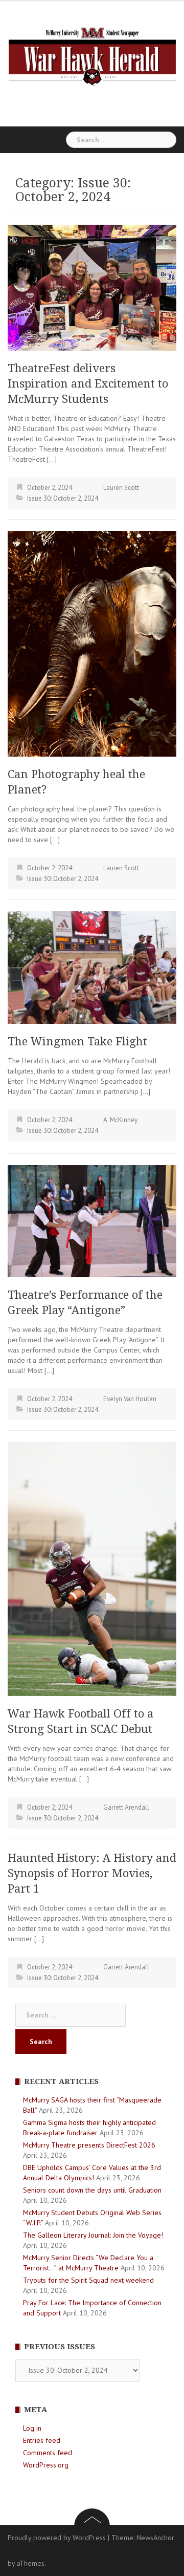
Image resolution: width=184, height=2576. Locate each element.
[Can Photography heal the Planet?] (92, 643)
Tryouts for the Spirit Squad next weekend (89, 2280)
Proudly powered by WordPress (57, 2538)
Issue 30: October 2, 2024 (63, 498)
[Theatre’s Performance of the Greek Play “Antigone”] (92, 1220)
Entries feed (42, 2440)
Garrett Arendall (126, 1807)
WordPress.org (46, 2465)
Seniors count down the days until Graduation (92, 2190)
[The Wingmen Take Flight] (92, 967)
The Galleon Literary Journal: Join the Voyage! (93, 2235)
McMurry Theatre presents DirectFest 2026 (89, 2145)
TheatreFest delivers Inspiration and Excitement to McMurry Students (88, 384)
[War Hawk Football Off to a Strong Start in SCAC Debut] (92, 1568)
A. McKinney (120, 1120)
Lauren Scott (121, 488)
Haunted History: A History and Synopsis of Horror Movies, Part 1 (92, 1873)
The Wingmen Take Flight (77, 1042)
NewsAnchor (155, 2538)
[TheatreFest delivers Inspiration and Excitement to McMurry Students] (92, 287)
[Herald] (92, 55)
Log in (32, 2428)
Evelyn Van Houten (130, 1399)
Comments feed (48, 2453)
